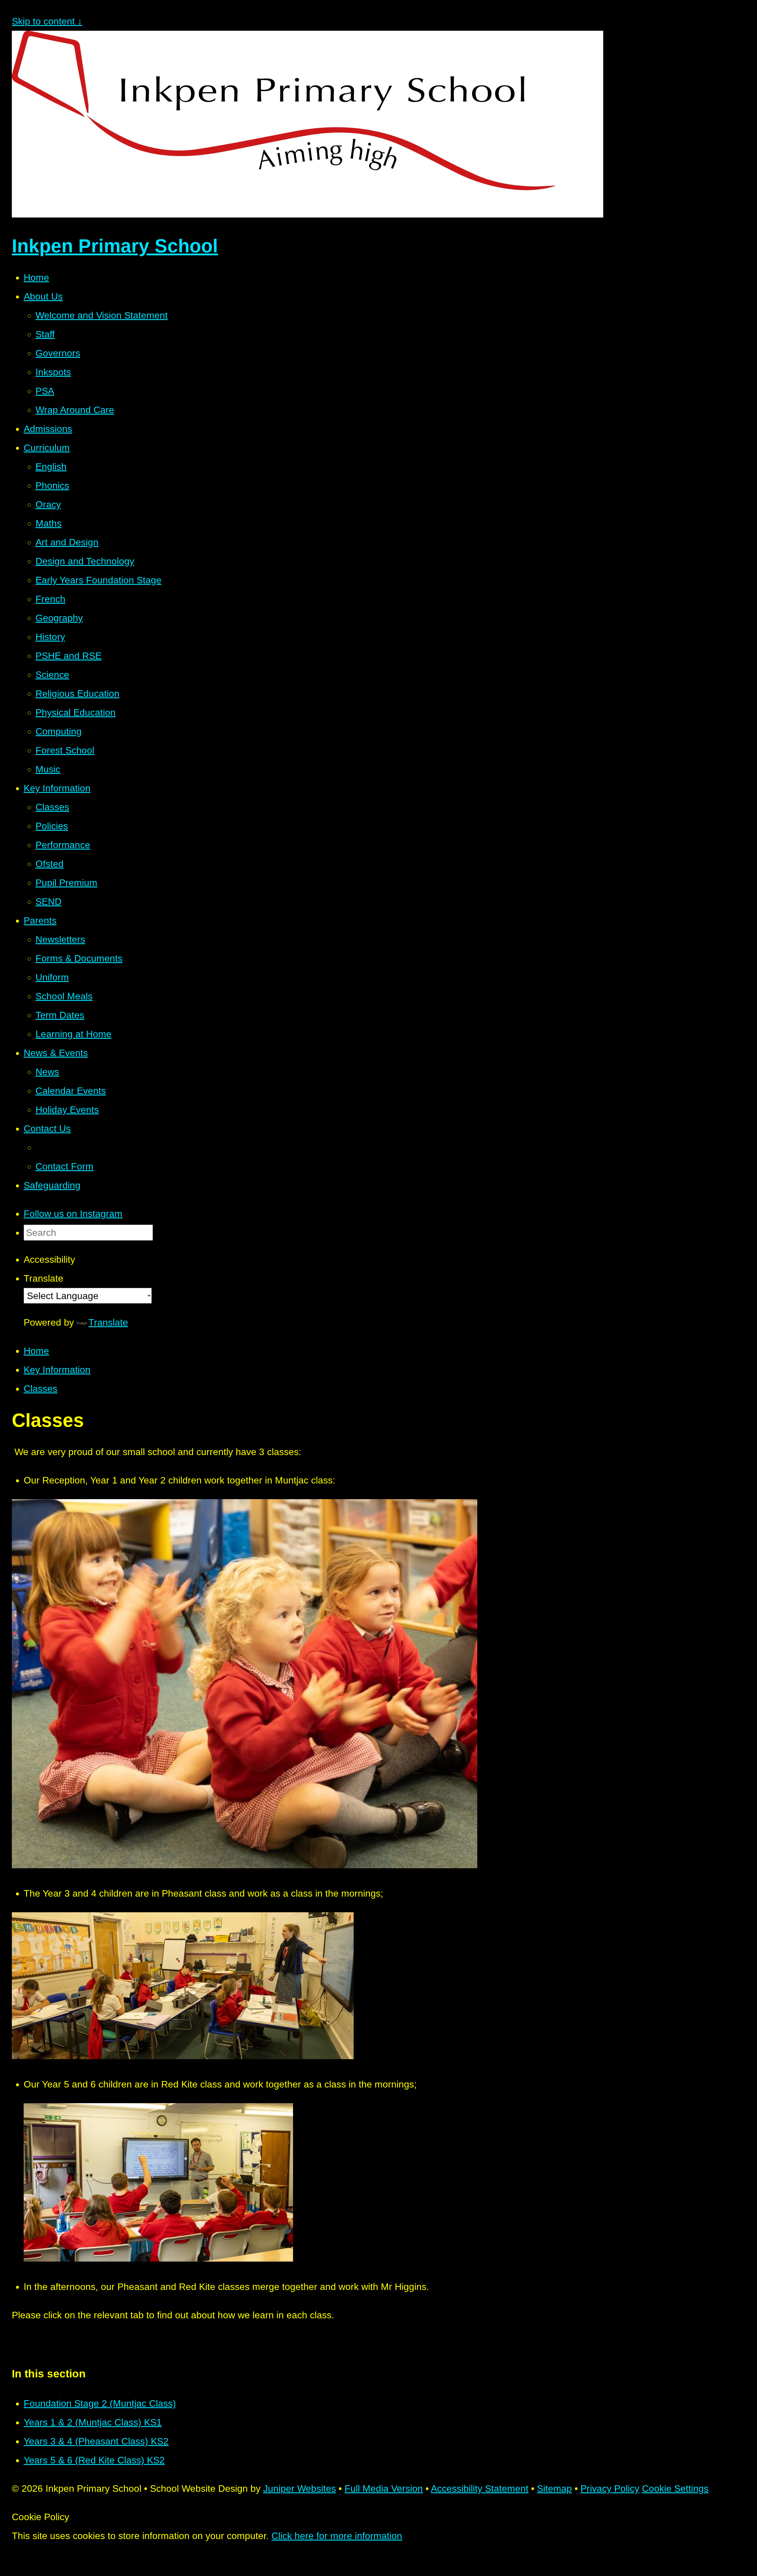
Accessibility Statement (480, 2489)
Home (36, 1351)
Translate (108, 1322)
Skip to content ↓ (47, 21)
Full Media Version (384, 2489)
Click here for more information (337, 2536)
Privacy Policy (610, 2489)
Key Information (57, 1370)
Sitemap (554, 2489)
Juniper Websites (300, 2489)
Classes (41, 1389)
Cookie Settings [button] (675, 2489)
